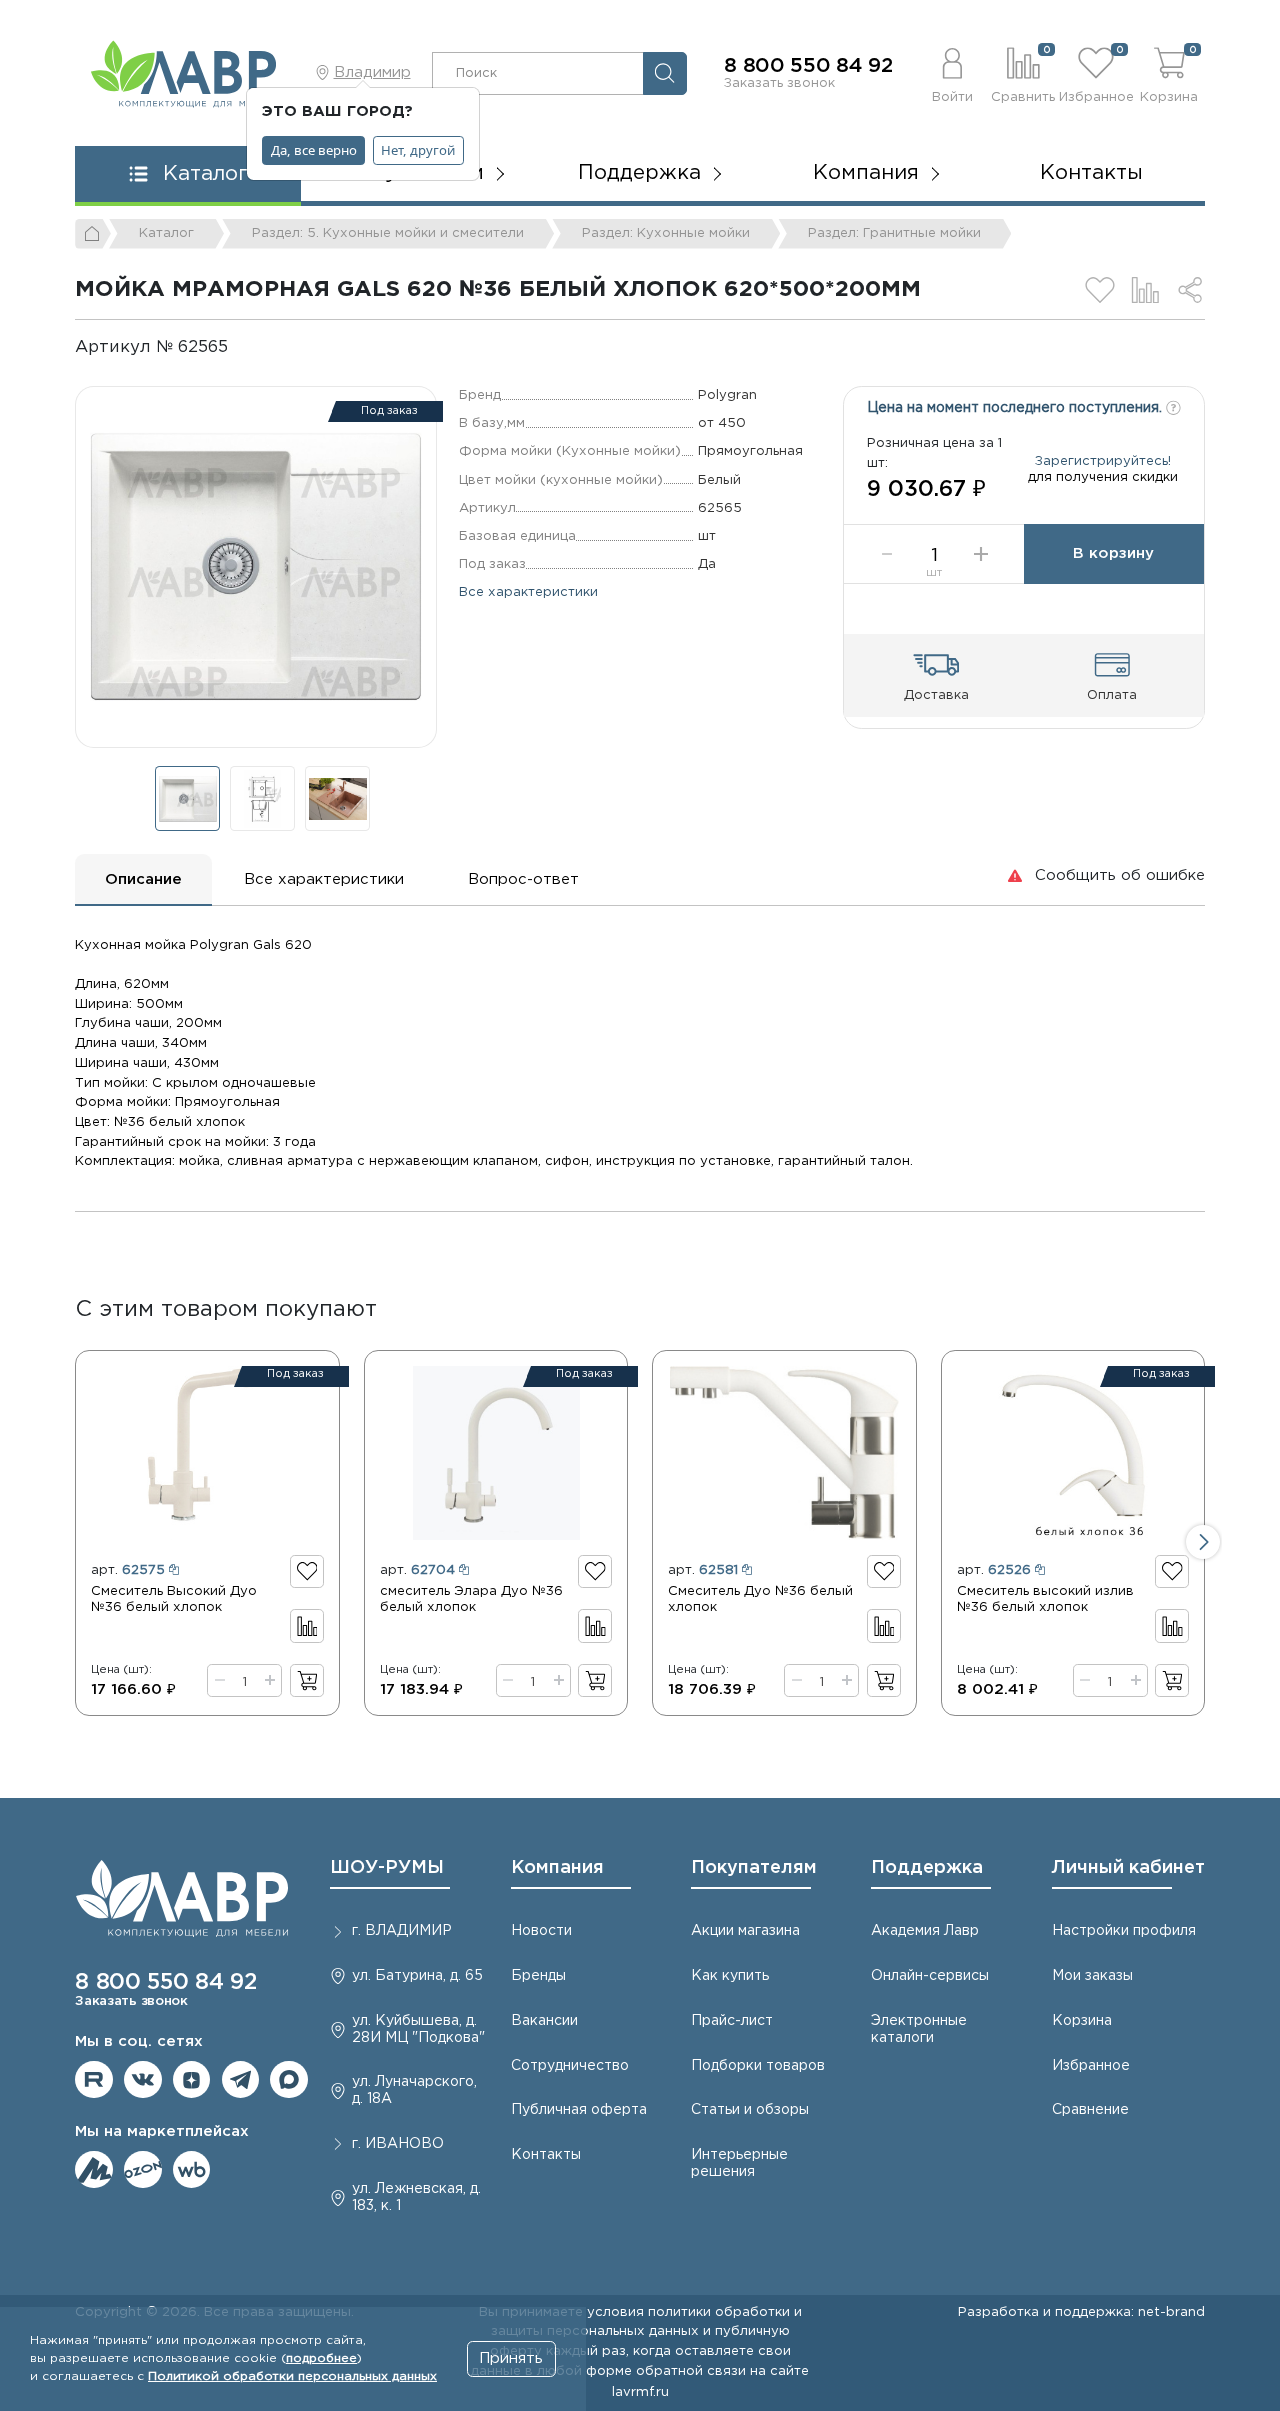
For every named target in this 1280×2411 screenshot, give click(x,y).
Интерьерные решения (739, 2163)
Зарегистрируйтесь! (1103, 461)
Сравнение (1090, 2110)
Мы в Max (289, 2080)
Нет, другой (418, 150)
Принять (511, 2358)
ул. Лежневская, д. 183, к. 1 (416, 2197)
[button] (952, 73)
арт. (128, 1570)
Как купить (730, 1976)
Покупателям (754, 1868)
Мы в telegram (241, 2080)
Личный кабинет (1128, 1868)
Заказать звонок (779, 83)
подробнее (321, 2358)
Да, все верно (314, 150)
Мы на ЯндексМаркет (94, 2170)
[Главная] (93, 234)
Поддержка (927, 1868)
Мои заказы (1092, 1976)
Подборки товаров (758, 2066)
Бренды (538, 1976)
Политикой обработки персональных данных (292, 2376)
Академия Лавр (925, 1931)
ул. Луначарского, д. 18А (414, 2090)
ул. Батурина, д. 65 (417, 1976)
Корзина (1082, 2021)
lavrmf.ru (640, 2392)
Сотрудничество (570, 2066)
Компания (557, 1868)
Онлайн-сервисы (930, 1976)
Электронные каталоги (919, 2029)
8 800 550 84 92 (808, 66)
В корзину (1113, 553)
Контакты (1091, 173)
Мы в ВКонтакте (143, 2080)
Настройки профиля (1124, 1931)
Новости (541, 1931)
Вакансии (544, 2021)
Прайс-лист (732, 2021)
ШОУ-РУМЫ (387, 1868)
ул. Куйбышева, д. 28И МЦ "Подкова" (418, 2029)
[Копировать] (244, 347)
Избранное (1091, 2066)
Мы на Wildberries (192, 2170)
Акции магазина (745, 1931)
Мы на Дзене (192, 2080)
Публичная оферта (579, 2110)
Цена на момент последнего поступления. (1016, 408)
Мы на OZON (143, 2170)
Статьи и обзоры (750, 2110)
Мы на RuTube (94, 2080)
